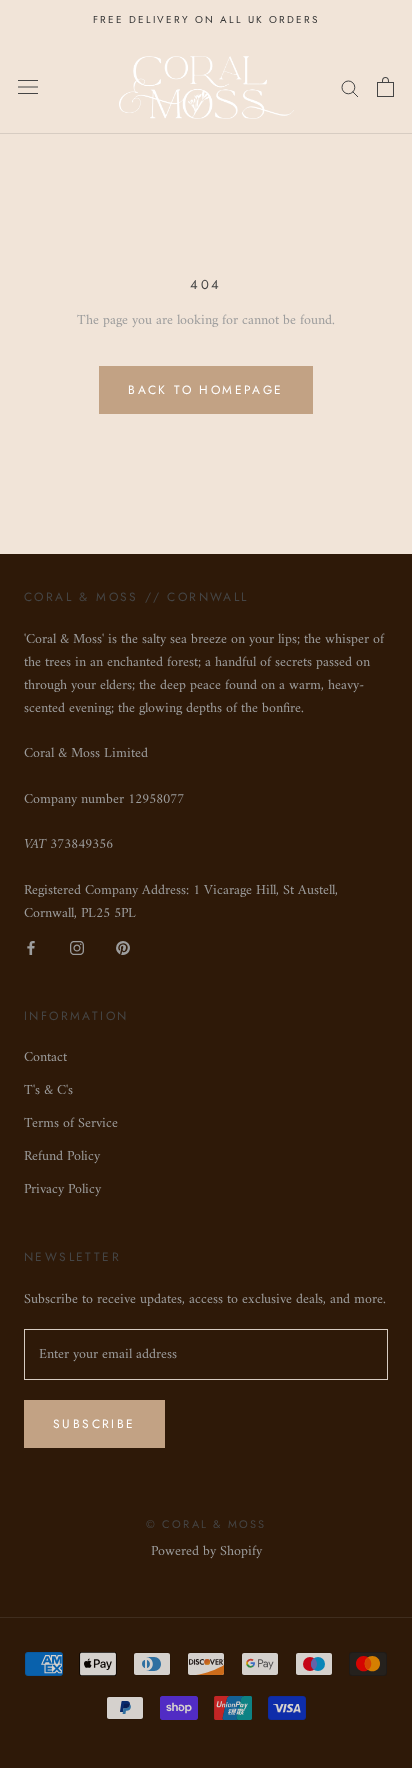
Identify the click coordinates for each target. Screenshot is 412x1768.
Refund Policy (62, 1156)
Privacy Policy (62, 1189)
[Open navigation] (28, 87)
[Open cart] (385, 87)
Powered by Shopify (206, 1551)
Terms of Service (71, 1123)
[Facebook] (31, 947)
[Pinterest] (123, 947)
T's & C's (48, 1090)
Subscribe (94, 1424)
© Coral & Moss (206, 1524)
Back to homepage (205, 390)
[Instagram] (77, 947)
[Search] (350, 87)
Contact (45, 1057)
